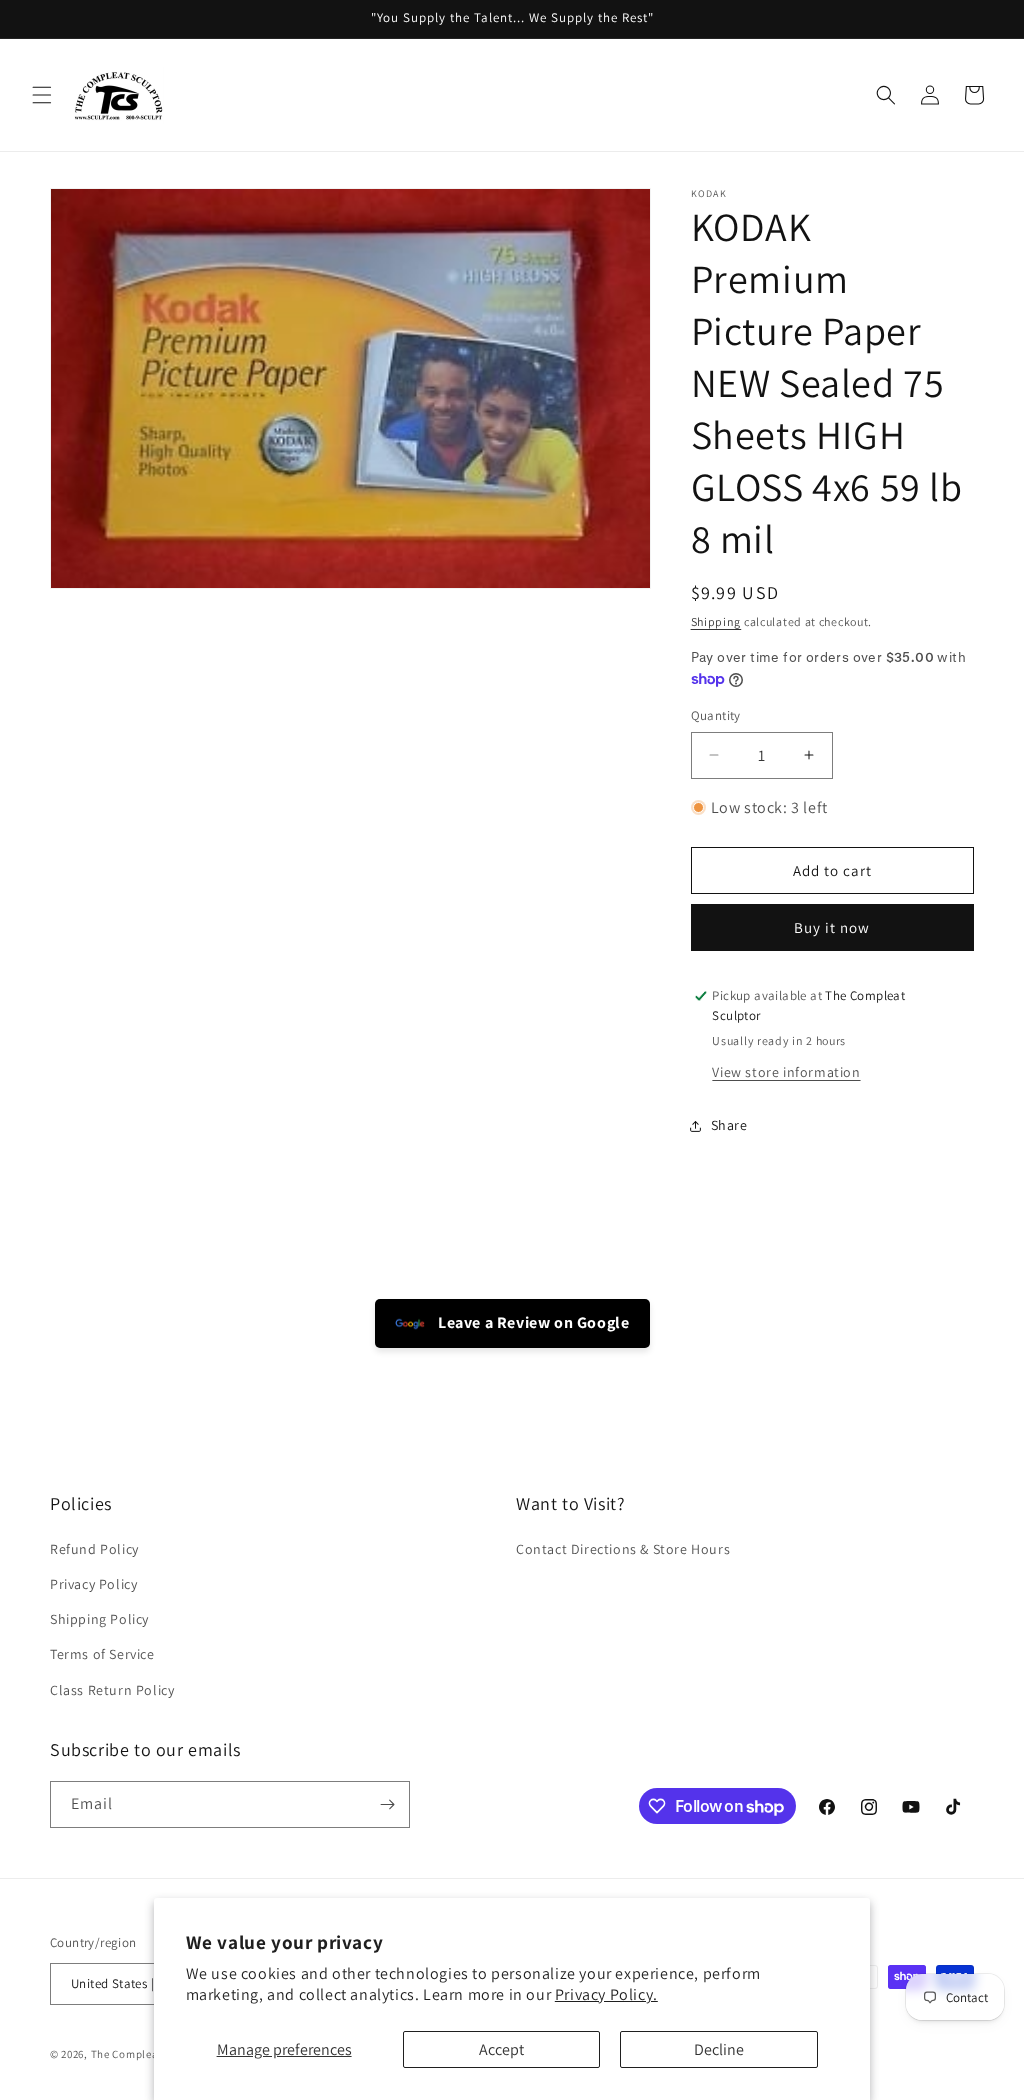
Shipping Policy (99, 1619)
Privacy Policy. (606, 1994)
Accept (501, 2049)
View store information (786, 1072)
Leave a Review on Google (532, 1322)
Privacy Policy (93, 1584)
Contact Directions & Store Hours (623, 1549)
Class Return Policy (112, 1690)
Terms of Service (102, 1654)
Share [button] (729, 1125)
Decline (719, 2049)
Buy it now (832, 927)
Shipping (716, 621)
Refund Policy (94, 1549)
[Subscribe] (387, 1804)
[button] (42, 95)
